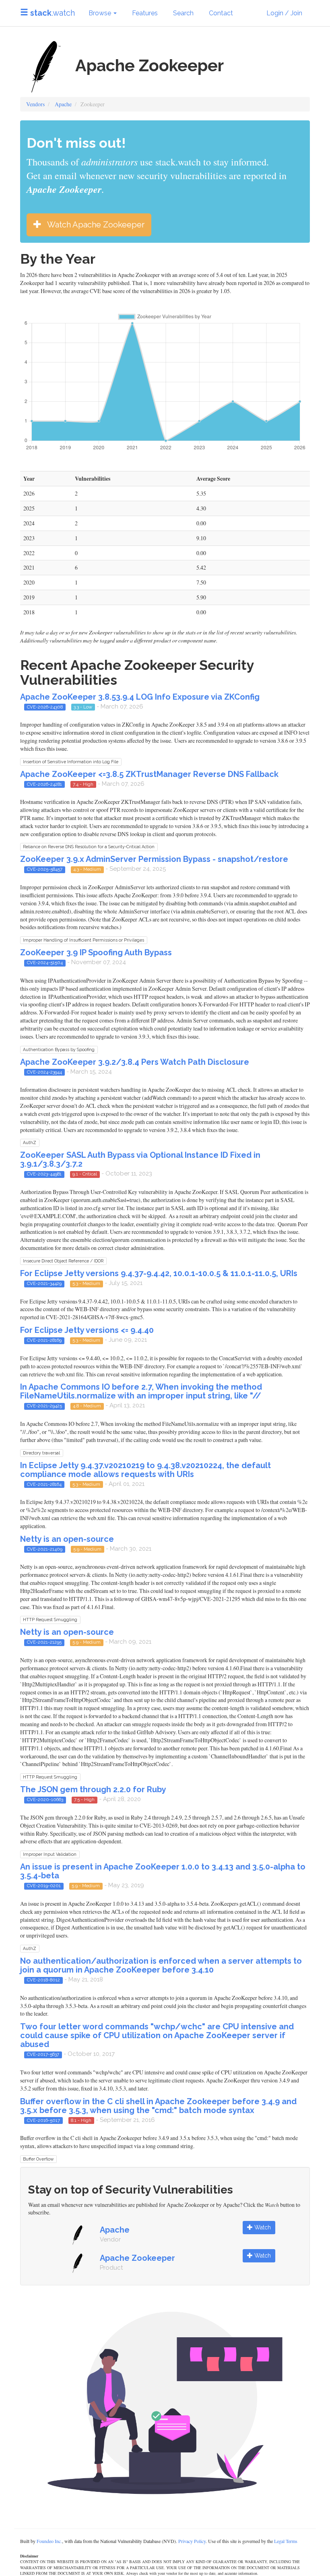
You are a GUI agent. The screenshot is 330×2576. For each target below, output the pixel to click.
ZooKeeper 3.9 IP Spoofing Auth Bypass (96, 952)
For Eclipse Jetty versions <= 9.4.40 (87, 1330)
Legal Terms (286, 2541)
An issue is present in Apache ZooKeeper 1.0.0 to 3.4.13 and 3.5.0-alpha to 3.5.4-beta (163, 1871)
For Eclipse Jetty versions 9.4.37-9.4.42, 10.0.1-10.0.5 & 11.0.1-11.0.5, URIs (159, 1273)
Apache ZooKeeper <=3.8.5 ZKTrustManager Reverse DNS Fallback (149, 774)
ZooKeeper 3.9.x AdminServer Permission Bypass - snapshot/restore (154, 859)
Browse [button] (101, 13)
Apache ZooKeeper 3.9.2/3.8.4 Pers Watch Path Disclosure (135, 1062)
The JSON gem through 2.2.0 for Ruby (93, 1789)
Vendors (35, 104)
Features (145, 13)
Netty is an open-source (67, 1539)
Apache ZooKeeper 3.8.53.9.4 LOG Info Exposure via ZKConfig (140, 697)
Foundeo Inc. (49, 2541)
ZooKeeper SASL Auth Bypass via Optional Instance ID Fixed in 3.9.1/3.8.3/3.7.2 (140, 1159)
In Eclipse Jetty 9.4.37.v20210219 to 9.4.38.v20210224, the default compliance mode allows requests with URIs (145, 1470)
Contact (221, 13)
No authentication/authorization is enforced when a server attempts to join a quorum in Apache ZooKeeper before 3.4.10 (161, 1965)
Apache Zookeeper (137, 2258)
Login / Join (284, 13)
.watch (53, 13)
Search (183, 13)
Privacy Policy (192, 2541)
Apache (63, 104)
